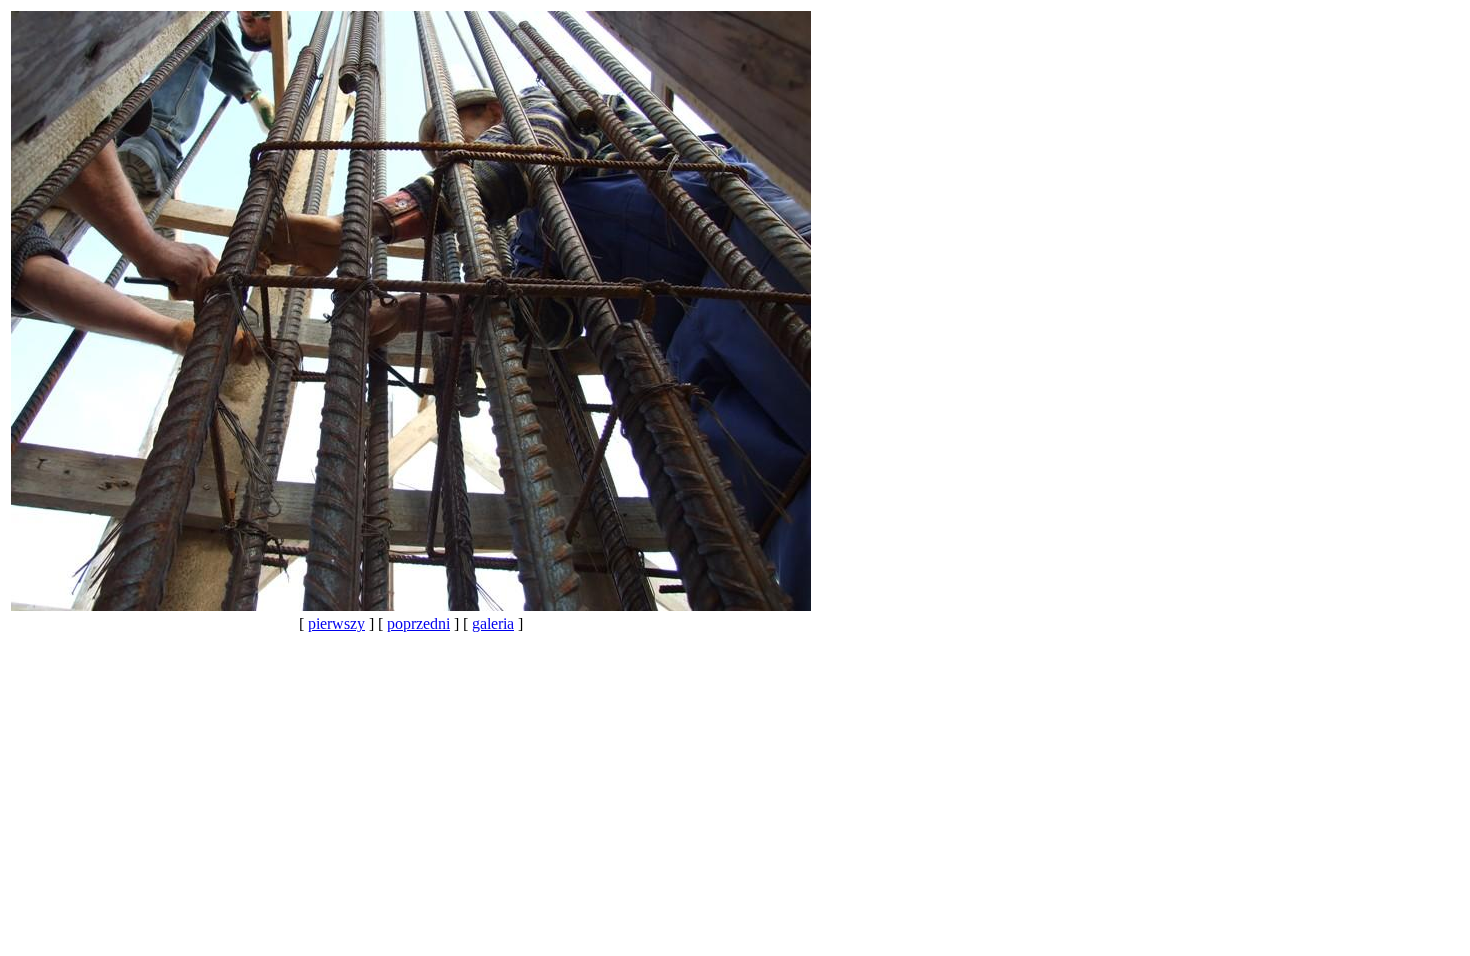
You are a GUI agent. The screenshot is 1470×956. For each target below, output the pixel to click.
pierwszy (336, 623)
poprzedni (418, 623)
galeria (493, 623)
